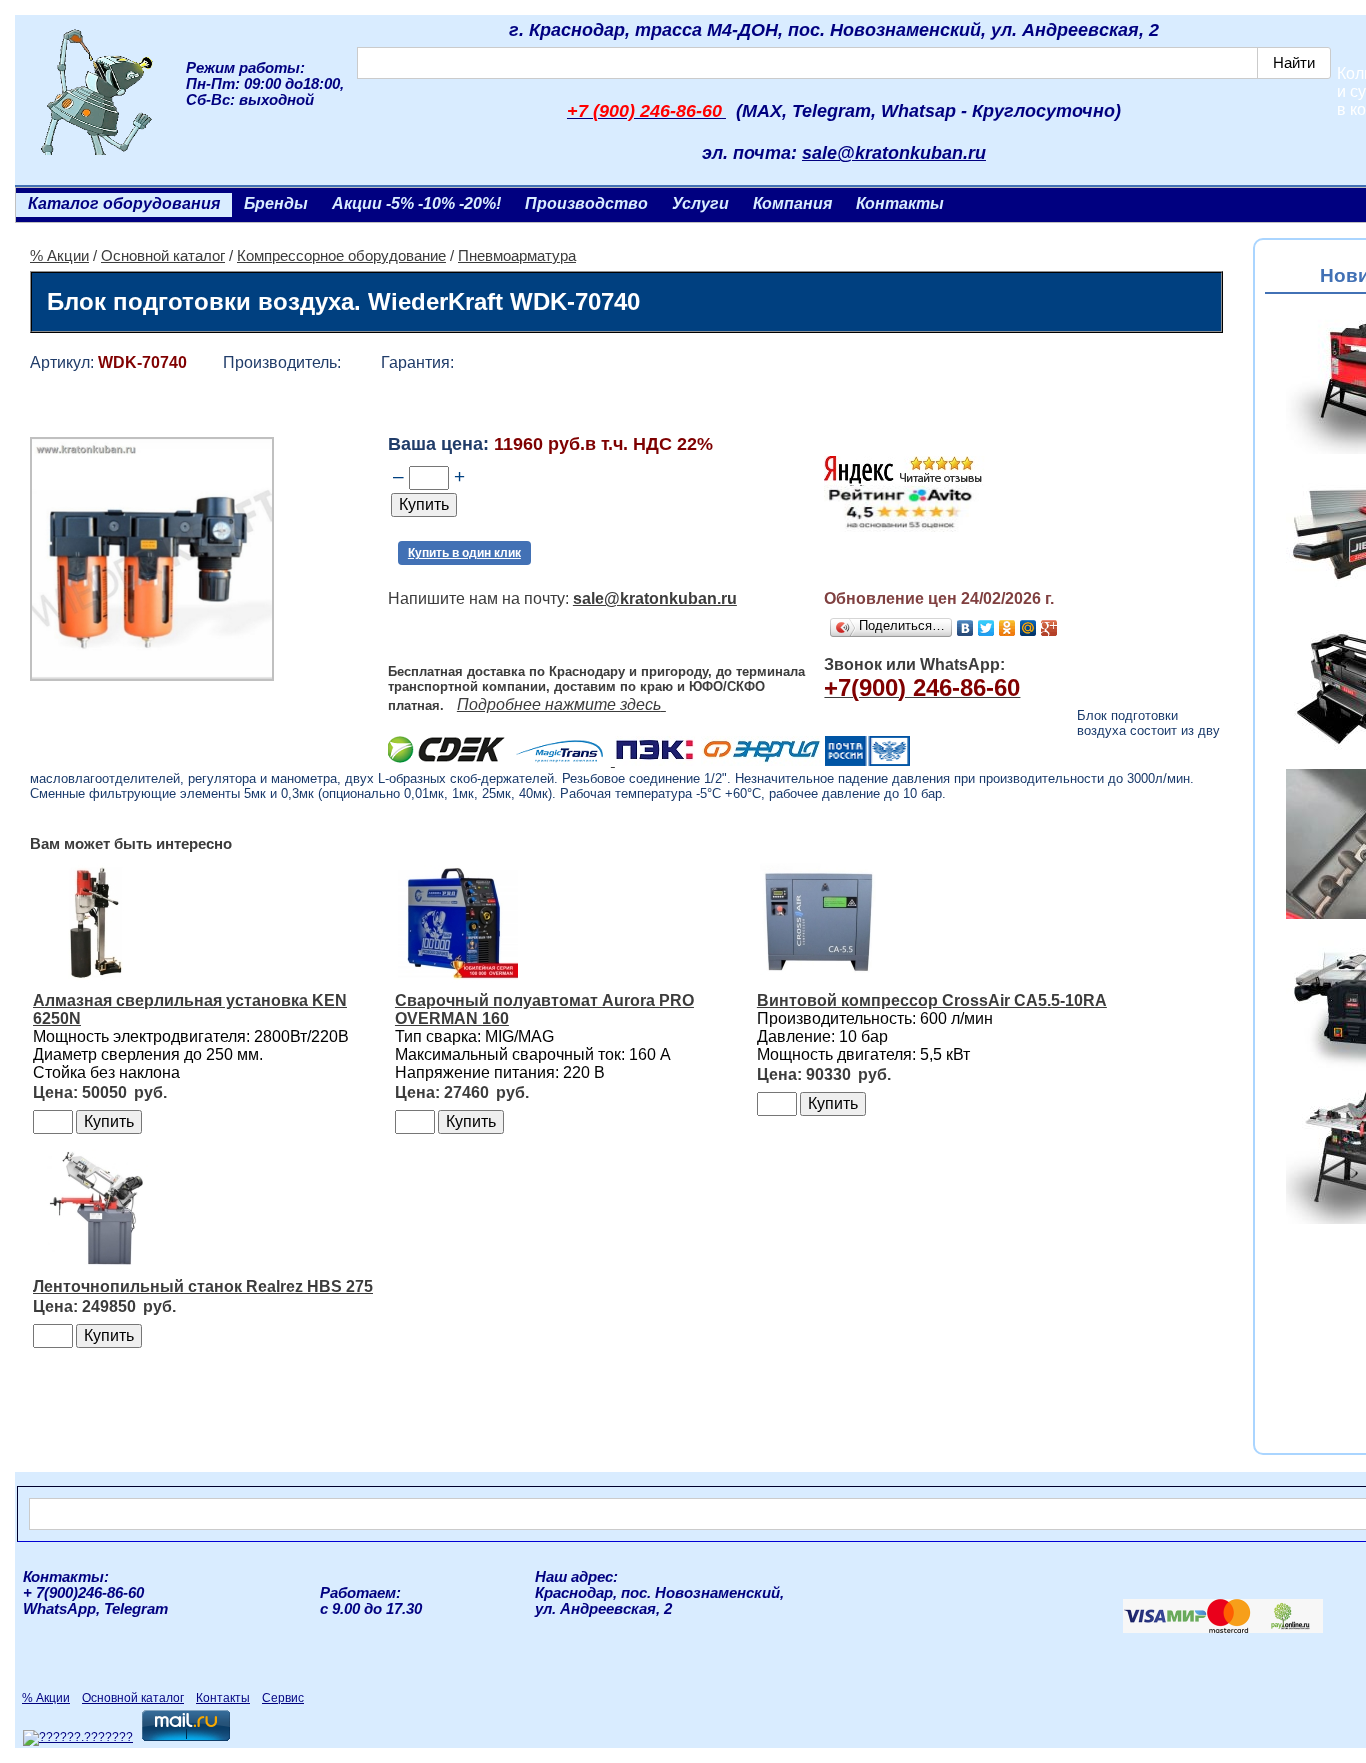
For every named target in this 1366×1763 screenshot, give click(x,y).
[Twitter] (986, 628)
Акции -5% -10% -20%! (416, 203)
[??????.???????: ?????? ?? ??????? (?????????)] (78, 1738)
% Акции (59, 256)
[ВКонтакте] (965, 628)
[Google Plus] (1049, 628)
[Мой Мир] (1028, 628)
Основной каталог (163, 256)
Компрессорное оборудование (341, 256)
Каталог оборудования (124, 203)
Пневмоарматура (517, 256)
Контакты (900, 203)
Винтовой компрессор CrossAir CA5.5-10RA (932, 1000)
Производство (586, 203)
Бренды (276, 203)
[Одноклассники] (1007, 628)
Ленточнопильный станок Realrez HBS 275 (203, 1286)
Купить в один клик (464, 553)
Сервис (283, 1698)
